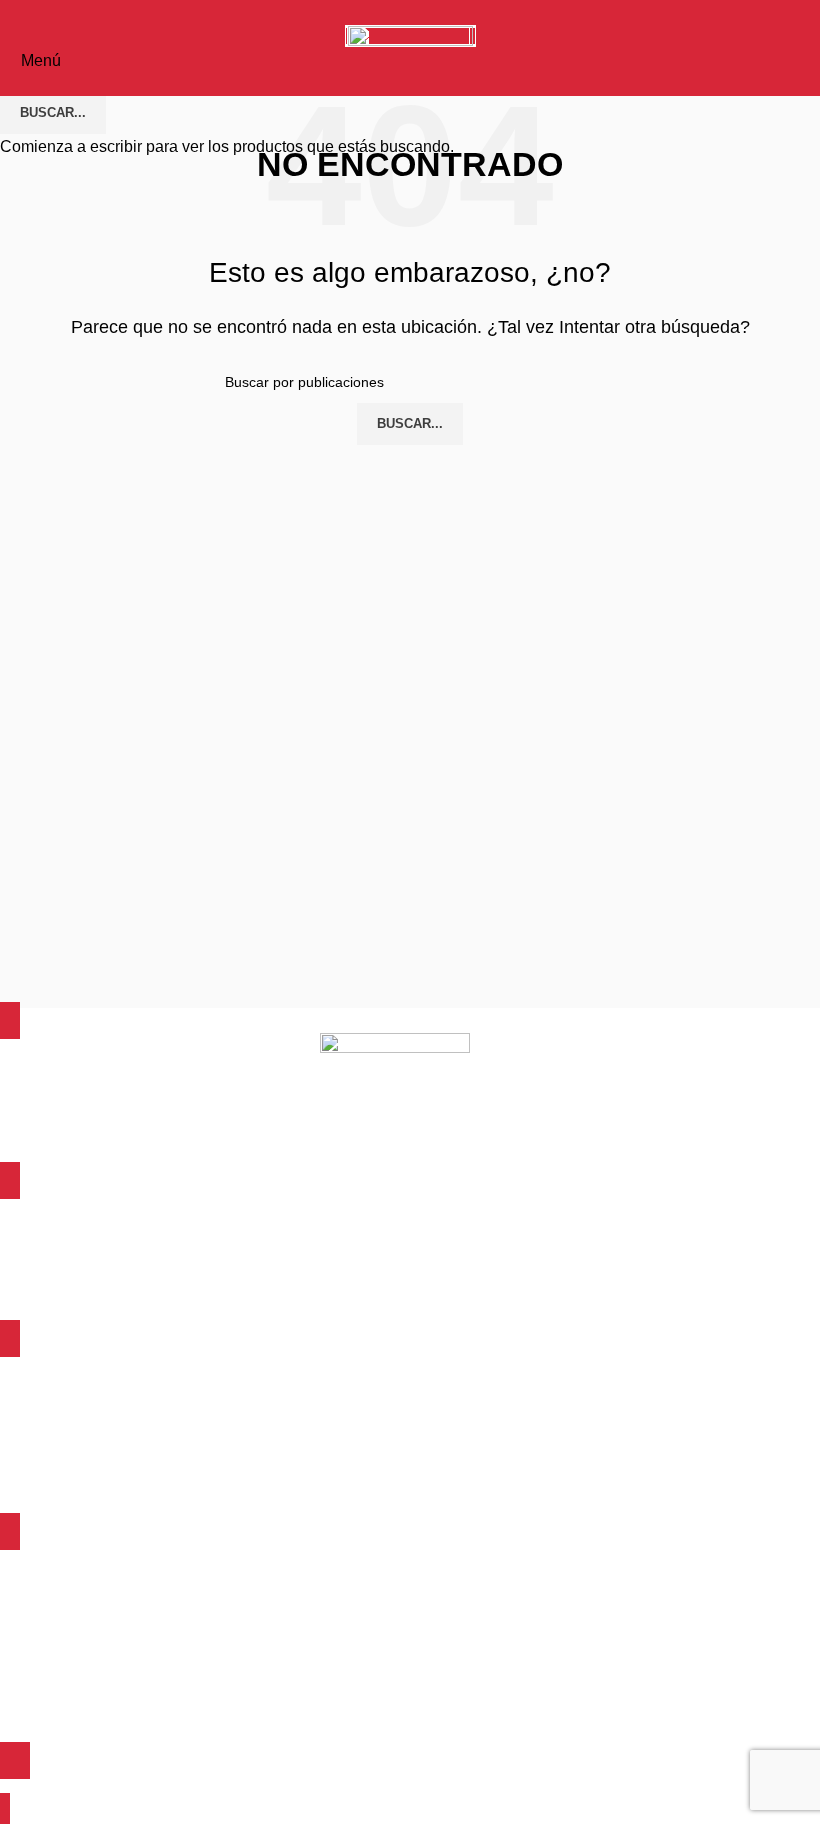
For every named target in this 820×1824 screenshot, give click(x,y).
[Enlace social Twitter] (410, 13)
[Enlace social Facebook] (377, 13)
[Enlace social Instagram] (443, 13)
